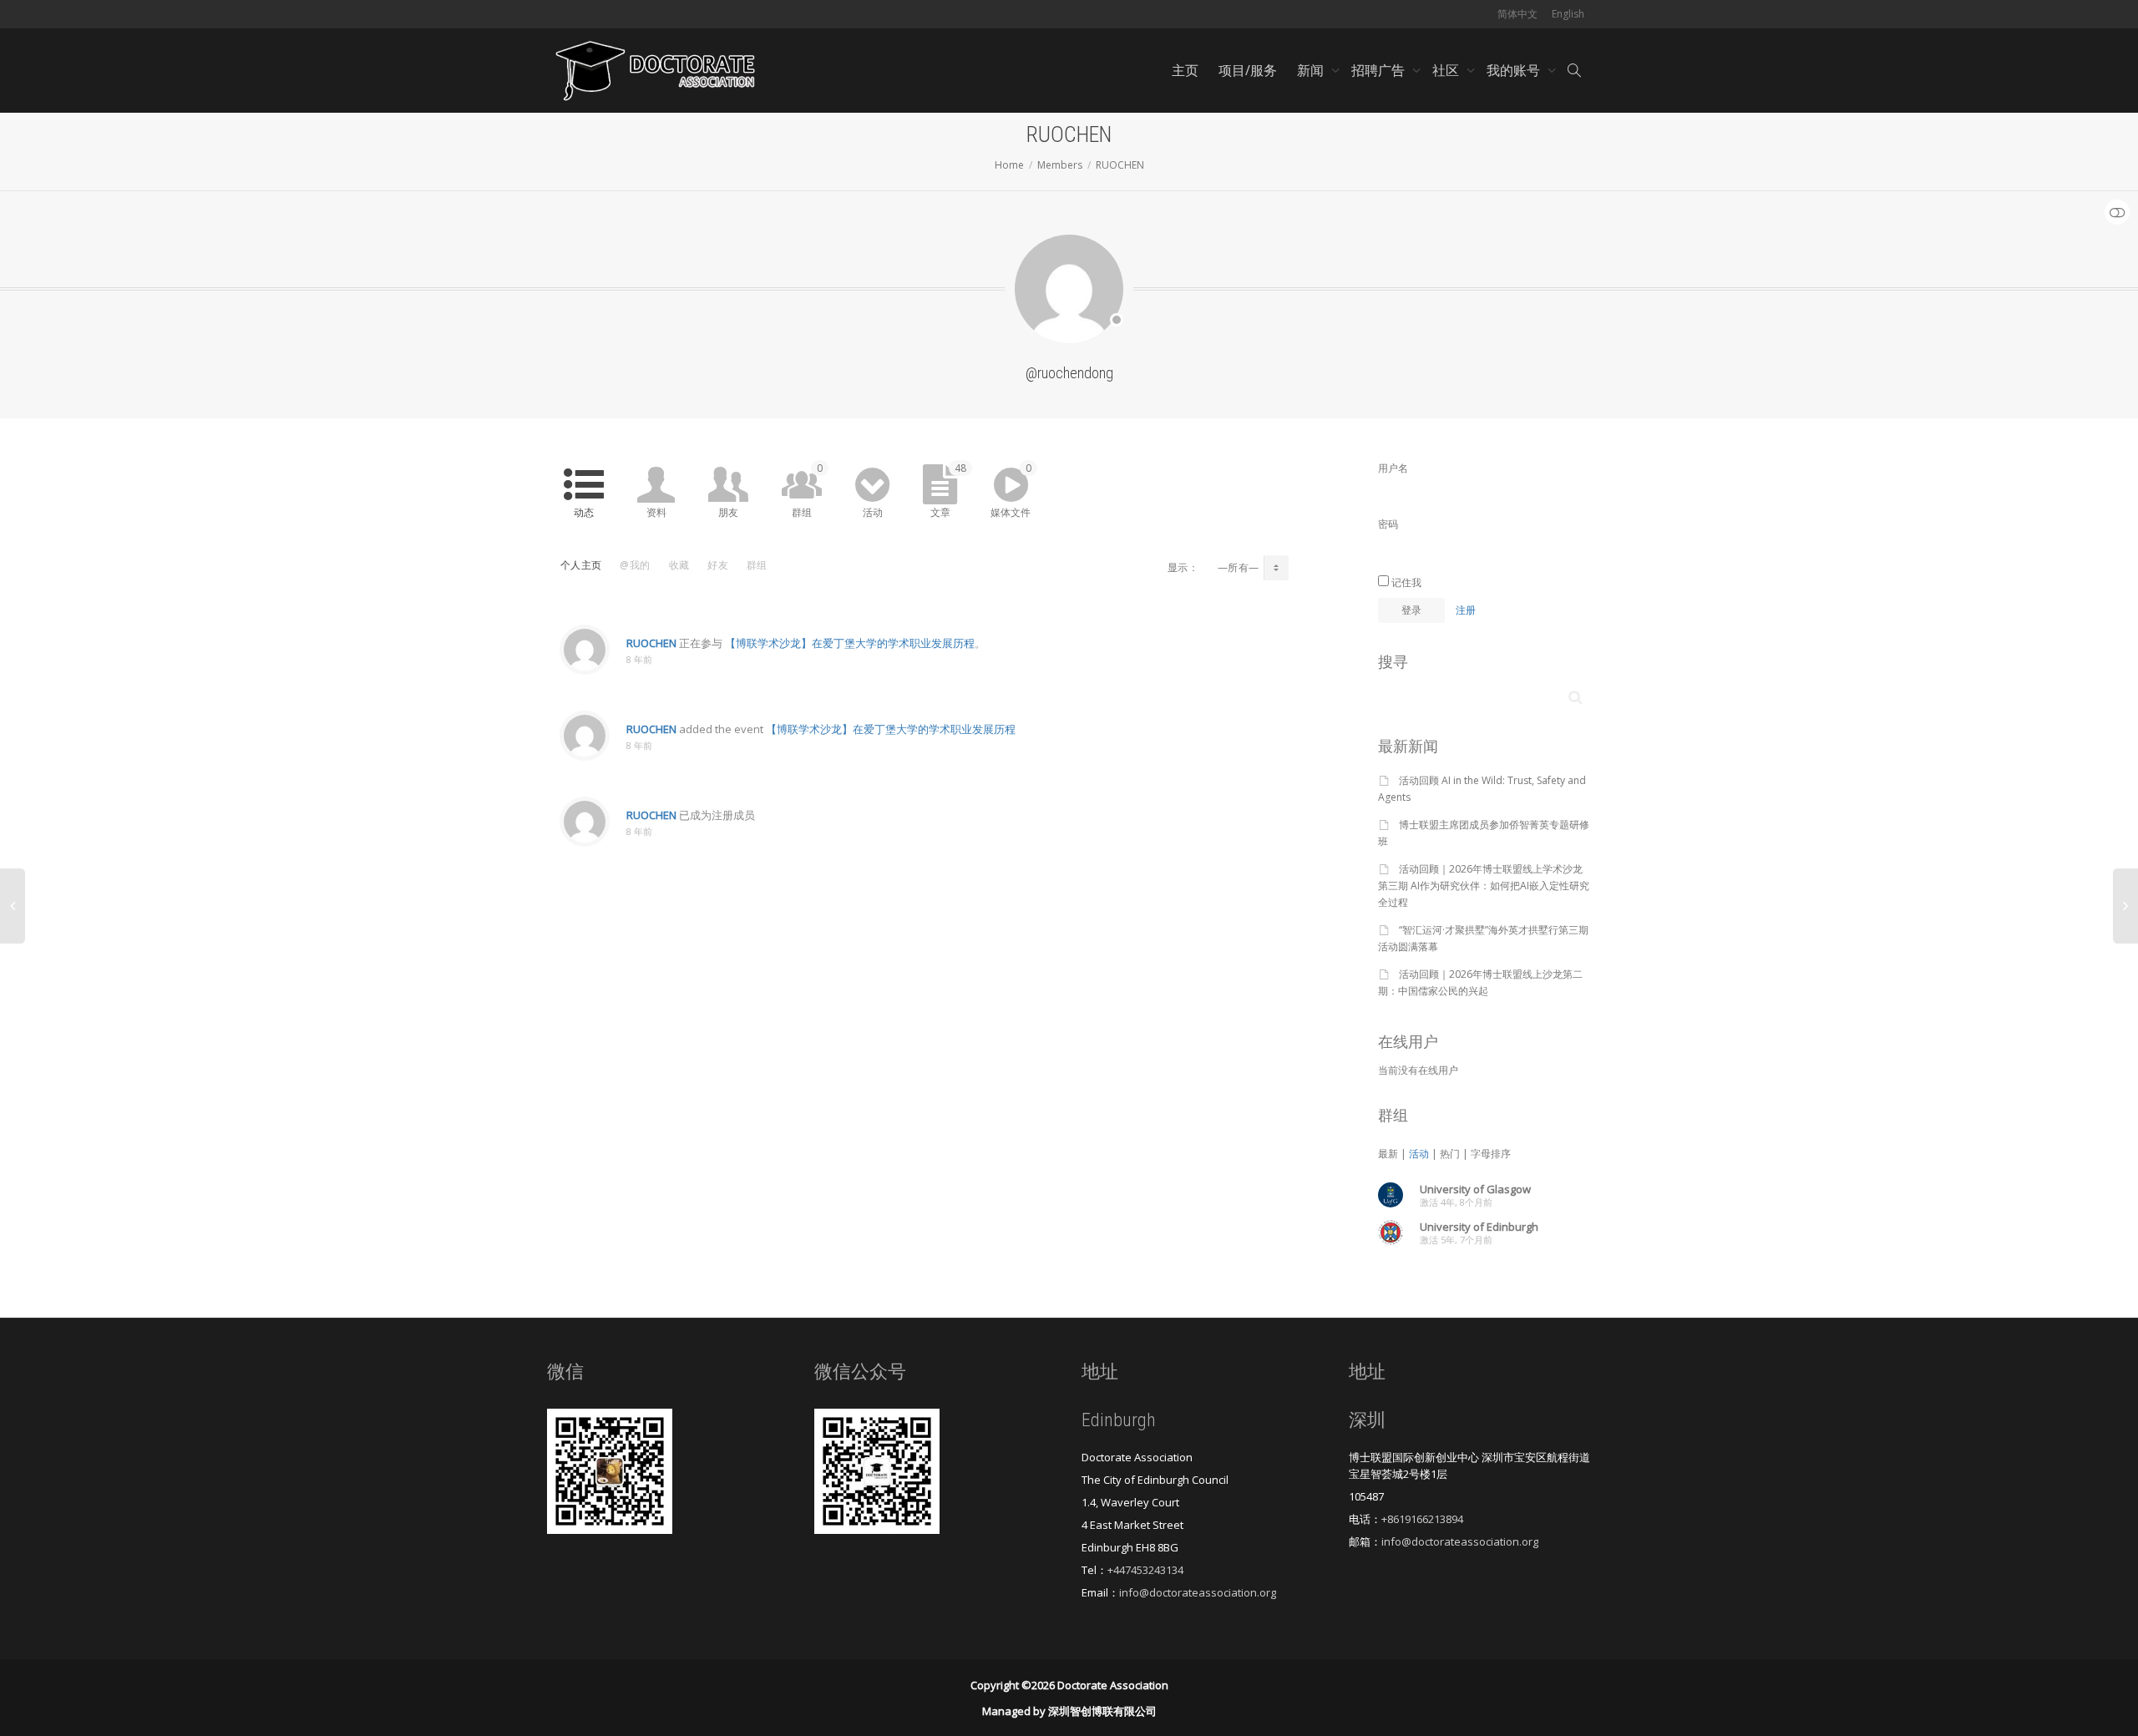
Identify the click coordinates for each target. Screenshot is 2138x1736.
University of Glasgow (1475, 1189)
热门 (1450, 1154)
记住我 (1405, 582)
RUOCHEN (651, 643)
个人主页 (581, 565)
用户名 (1393, 468)
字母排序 (1491, 1154)
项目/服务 (1248, 70)
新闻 (1312, 70)
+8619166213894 (1422, 1519)
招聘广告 (1380, 70)
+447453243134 (1145, 1570)
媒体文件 (1011, 490)
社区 (1447, 70)
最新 (1388, 1154)
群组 (807, 490)
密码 (1388, 524)
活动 (873, 512)
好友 (718, 565)
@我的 (635, 565)
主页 (1185, 70)
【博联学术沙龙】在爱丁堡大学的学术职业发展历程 (850, 643)
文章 (948, 490)
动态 (584, 512)
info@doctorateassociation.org (1198, 1592)
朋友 (728, 512)
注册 (1466, 610)
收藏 (679, 565)
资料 (656, 512)
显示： (1183, 567)
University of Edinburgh (1479, 1227)
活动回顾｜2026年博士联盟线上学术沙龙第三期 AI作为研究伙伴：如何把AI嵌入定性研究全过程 (1484, 886)
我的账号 (1515, 70)
